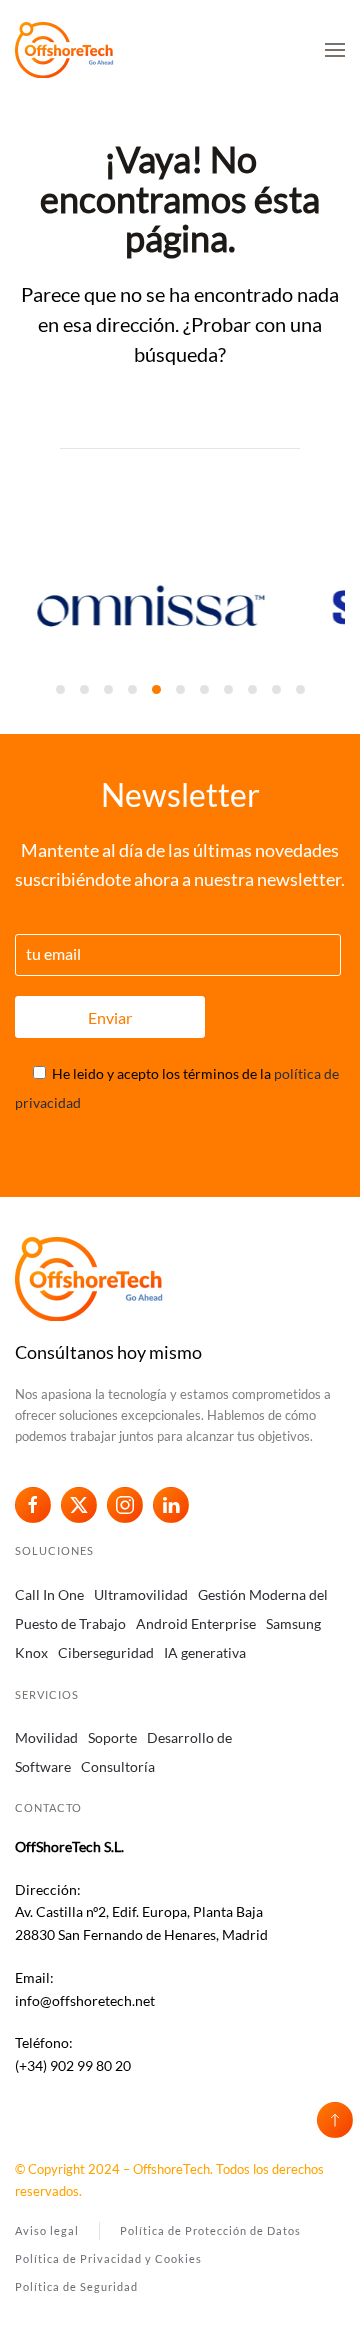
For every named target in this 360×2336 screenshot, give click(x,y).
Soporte (112, 1737)
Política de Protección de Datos (210, 2230)
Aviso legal (47, 2230)
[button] (335, 50)
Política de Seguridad (76, 2286)
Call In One (49, 1594)
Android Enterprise (196, 1623)
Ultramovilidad (141, 1594)
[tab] (60, 689)
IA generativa (205, 1652)
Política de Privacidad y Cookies (108, 2258)
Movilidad (46, 1737)
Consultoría (118, 1766)
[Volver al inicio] (65, 50)
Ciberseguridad (106, 1652)
